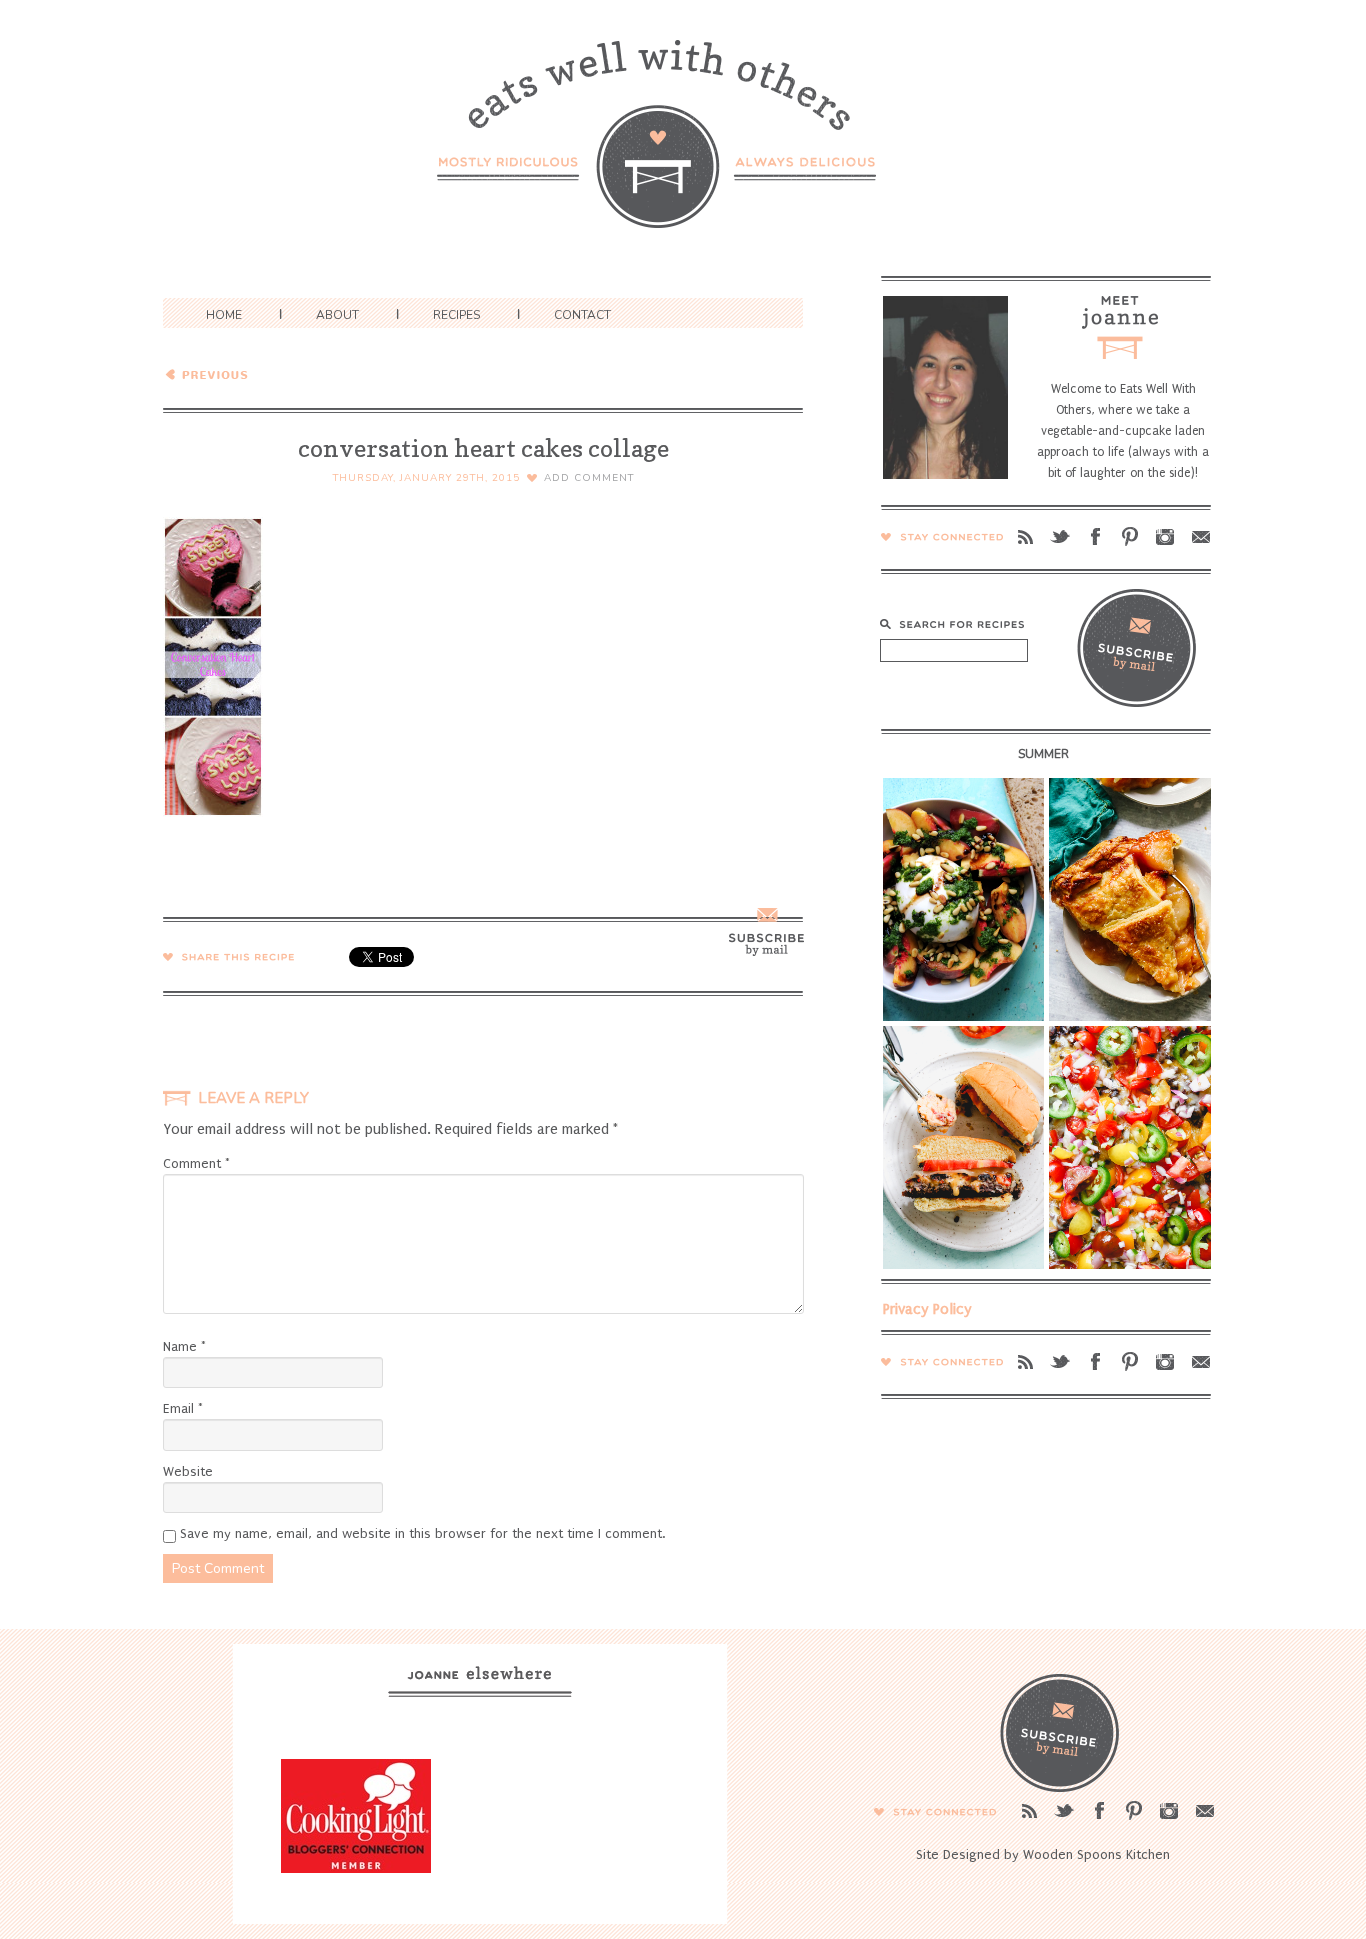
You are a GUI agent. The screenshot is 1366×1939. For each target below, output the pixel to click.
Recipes (456, 315)
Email (183, 1408)
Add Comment (589, 478)
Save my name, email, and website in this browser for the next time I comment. (422, 1533)
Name (184, 1346)
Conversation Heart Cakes (307, 373)
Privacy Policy (927, 1309)
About (337, 315)
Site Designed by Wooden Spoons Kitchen (1043, 1854)
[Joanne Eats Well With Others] (683, 146)
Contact (582, 315)
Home (224, 315)
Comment (196, 1163)
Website (188, 1471)
